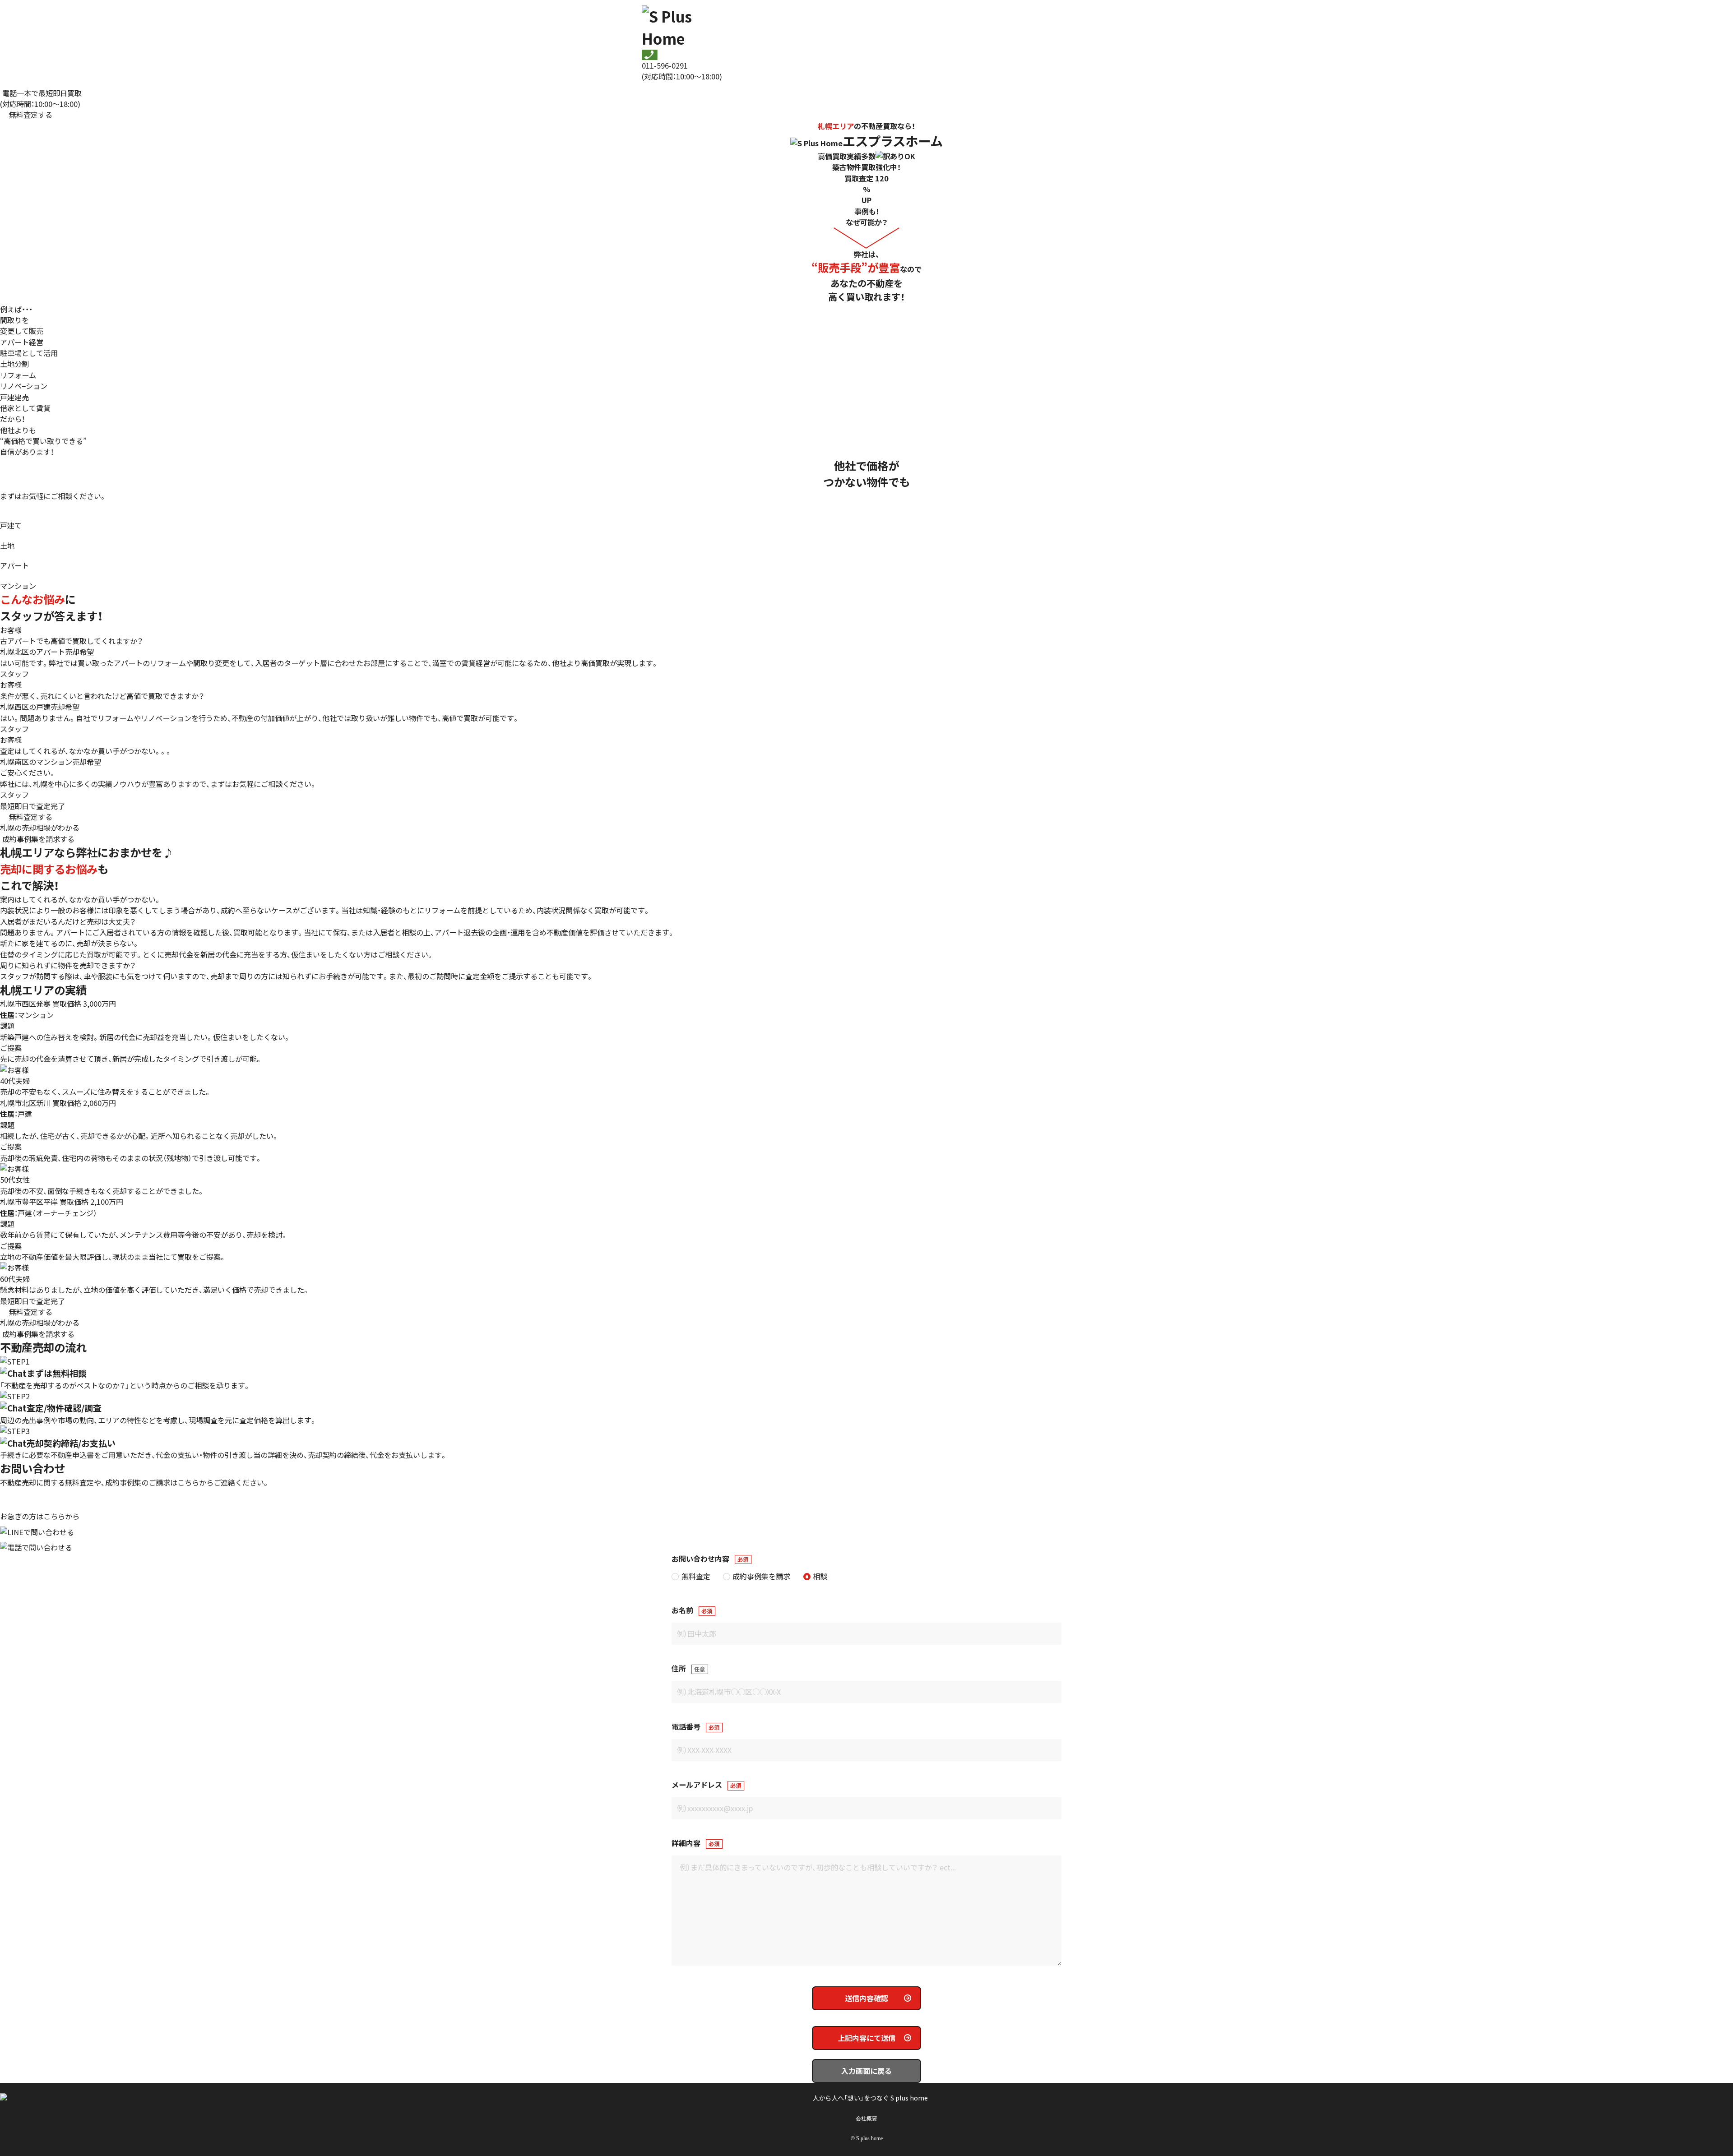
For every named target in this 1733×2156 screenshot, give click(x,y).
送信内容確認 (866, 1998)
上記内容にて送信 (866, 2038)
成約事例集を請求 (761, 1576)
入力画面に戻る (866, 2071)
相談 (820, 1576)
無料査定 (696, 1576)
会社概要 (866, 2119)
